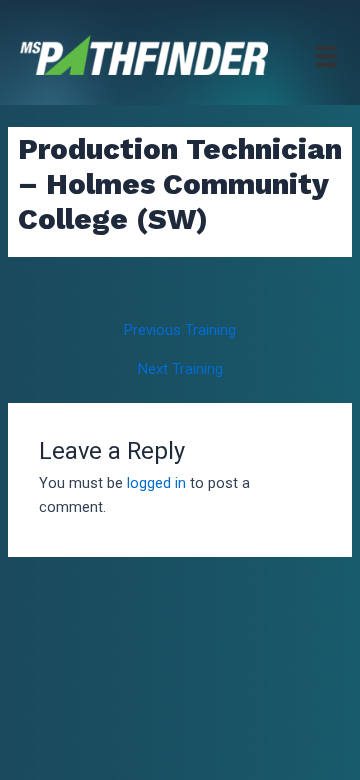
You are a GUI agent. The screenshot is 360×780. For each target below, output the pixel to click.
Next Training (180, 369)
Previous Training (180, 330)
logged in (156, 483)
